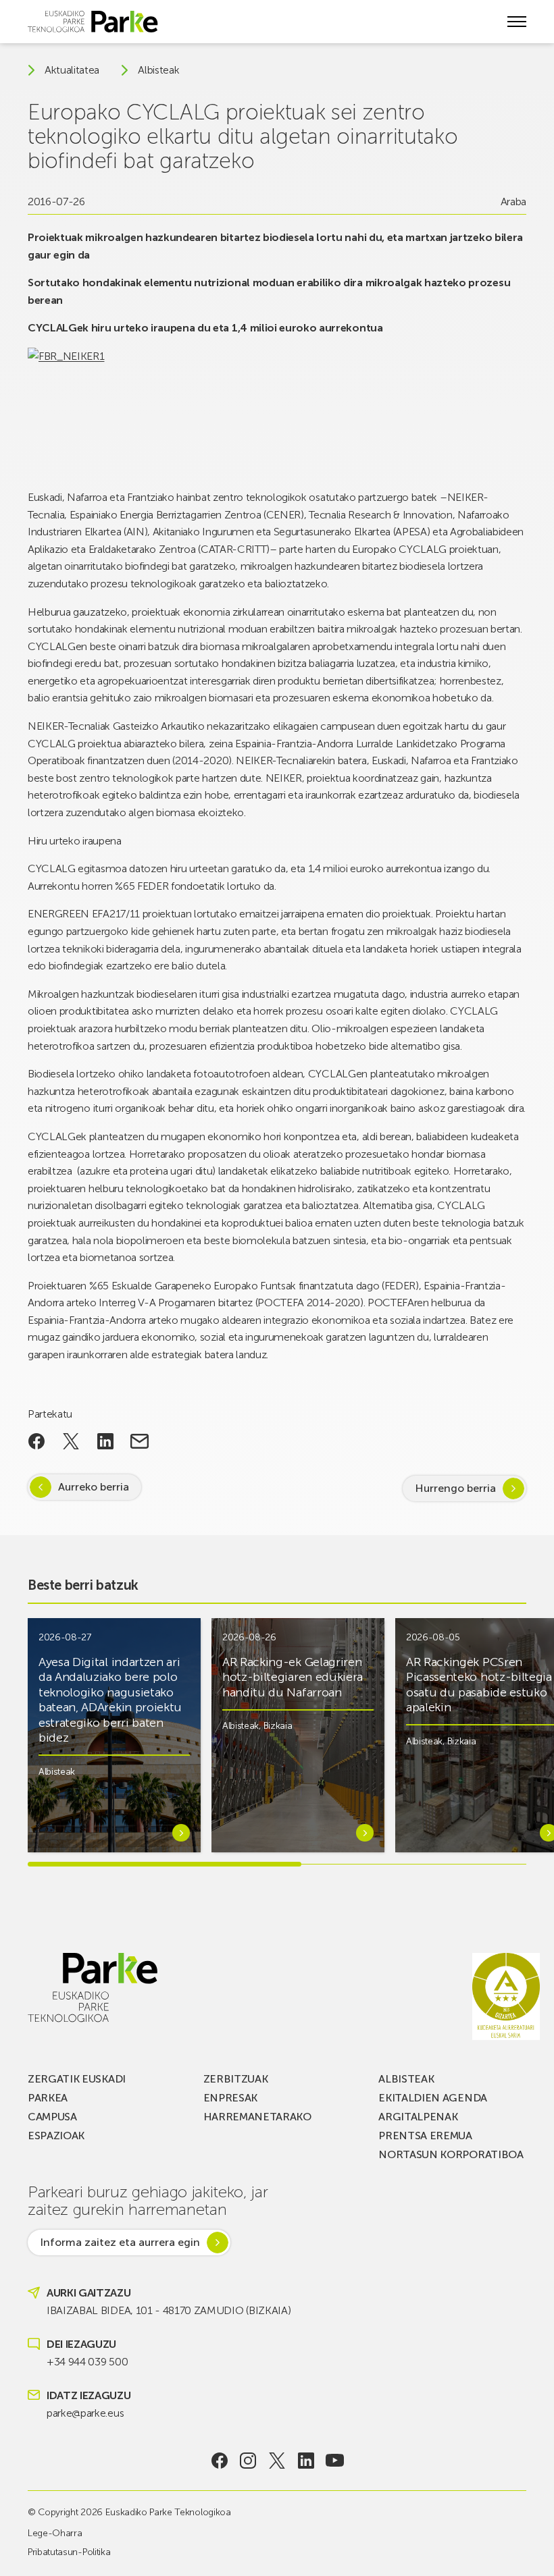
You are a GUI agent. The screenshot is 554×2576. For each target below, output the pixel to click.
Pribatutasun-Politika (69, 2552)
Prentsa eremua (425, 2136)
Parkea (48, 2098)
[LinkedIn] (306, 2461)
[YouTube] (335, 2461)
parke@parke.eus (85, 2413)
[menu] (517, 22)
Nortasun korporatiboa (451, 2154)
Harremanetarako (257, 2117)
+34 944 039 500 (87, 2362)
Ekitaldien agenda (433, 2098)
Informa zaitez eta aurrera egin (120, 2242)
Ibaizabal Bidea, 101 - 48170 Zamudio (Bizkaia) (169, 2310)
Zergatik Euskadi (77, 2079)
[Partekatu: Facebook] (37, 1441)
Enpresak (230, 2098)
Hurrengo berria (455, 1488)
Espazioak (56, 2136)
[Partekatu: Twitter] (71, 1441)
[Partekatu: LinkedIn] (105, 1441)
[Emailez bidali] (140, 1441)
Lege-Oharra (55, 2533)
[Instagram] (248, 2461)
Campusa (52, 2117)
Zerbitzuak (236, 2079)
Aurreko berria (94, 1487)
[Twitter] (277, 2461)
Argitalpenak (418, 2117)
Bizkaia (278, 1726)
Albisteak (158, 70)
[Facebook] (219, 2461)
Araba (513, 202)
